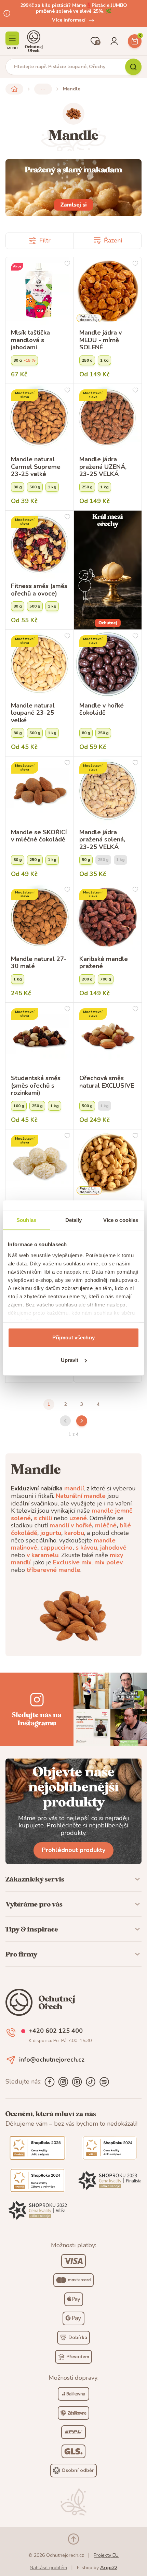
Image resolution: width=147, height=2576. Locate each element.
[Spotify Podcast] (104, 2082)
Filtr (45, 240)
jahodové (113, 1548)
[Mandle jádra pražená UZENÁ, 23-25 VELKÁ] (108, 418)
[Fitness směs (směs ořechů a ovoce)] (39, 545)
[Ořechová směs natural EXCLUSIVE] (108, 1037)
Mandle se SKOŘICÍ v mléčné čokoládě (39, 836)
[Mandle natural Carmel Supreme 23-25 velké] (39, 418)
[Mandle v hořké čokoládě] (108, 664)
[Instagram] (63, 2082)
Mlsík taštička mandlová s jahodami (30, 340)
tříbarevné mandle (54, 1570)
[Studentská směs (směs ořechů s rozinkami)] (39, 1037)
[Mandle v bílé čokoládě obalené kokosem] (39, 1164)
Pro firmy (21, 1954)
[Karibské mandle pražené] (108, 917)
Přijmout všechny (73, 1337)
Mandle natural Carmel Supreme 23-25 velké (36, 467)
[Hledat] (133, 67)
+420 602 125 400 (56, 2031)
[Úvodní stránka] (34, 41)
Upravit (70, 1360)
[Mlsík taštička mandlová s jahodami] (39, 291)
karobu (74, 1533)
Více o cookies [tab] (121, 1220)
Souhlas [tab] (26, 1220)
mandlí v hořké (71, 1525)
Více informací (69, 20)
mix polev (109, 1562)
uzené (78, 1518)
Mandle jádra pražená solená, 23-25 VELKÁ (102, 840)
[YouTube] (77, 2082)
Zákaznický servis (35, 1879)
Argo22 (109, 2568)
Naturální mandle (81, 1496)
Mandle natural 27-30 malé (39, 963)
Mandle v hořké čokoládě (102, 709)
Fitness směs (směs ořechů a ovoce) (39, 590)
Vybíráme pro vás (34, 1904)
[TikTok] (91, 2082)
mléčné (106, 1525)
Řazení (113, 240)
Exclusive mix (72, 1562)
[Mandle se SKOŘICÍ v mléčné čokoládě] (39, 791)
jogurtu (51, 1533)
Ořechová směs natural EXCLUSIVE (107, 1082)
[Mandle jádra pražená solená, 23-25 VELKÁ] (108, 791)
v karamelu (43, 1555)
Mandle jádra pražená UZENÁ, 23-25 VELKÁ (103, 467)
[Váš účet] (114, 41)
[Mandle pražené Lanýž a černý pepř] (108, 1164)
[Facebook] (50, 2082)
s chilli (43, 1518)
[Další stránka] (82, 1421)
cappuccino (56, 1548)
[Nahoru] (73, 2539)
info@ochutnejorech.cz (52, 2060)
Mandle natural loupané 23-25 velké (33, 713)
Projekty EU (106, 2555)
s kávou (86, 1548)
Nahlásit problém (48, 2568)
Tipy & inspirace (32, 1929)
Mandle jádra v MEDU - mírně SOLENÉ (101, 340)
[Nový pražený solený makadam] (73, 188)
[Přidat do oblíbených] (67, 263)
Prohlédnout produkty (73, 1850)
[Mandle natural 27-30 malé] (39, 917)
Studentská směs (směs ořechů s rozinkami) (36, 1086)
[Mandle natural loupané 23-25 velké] (39, 664)
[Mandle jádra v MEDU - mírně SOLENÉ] (108, 291)
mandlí (74, 1488)
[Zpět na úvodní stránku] (14, 89)
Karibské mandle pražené (104, 963)
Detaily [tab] (74, 1220)
